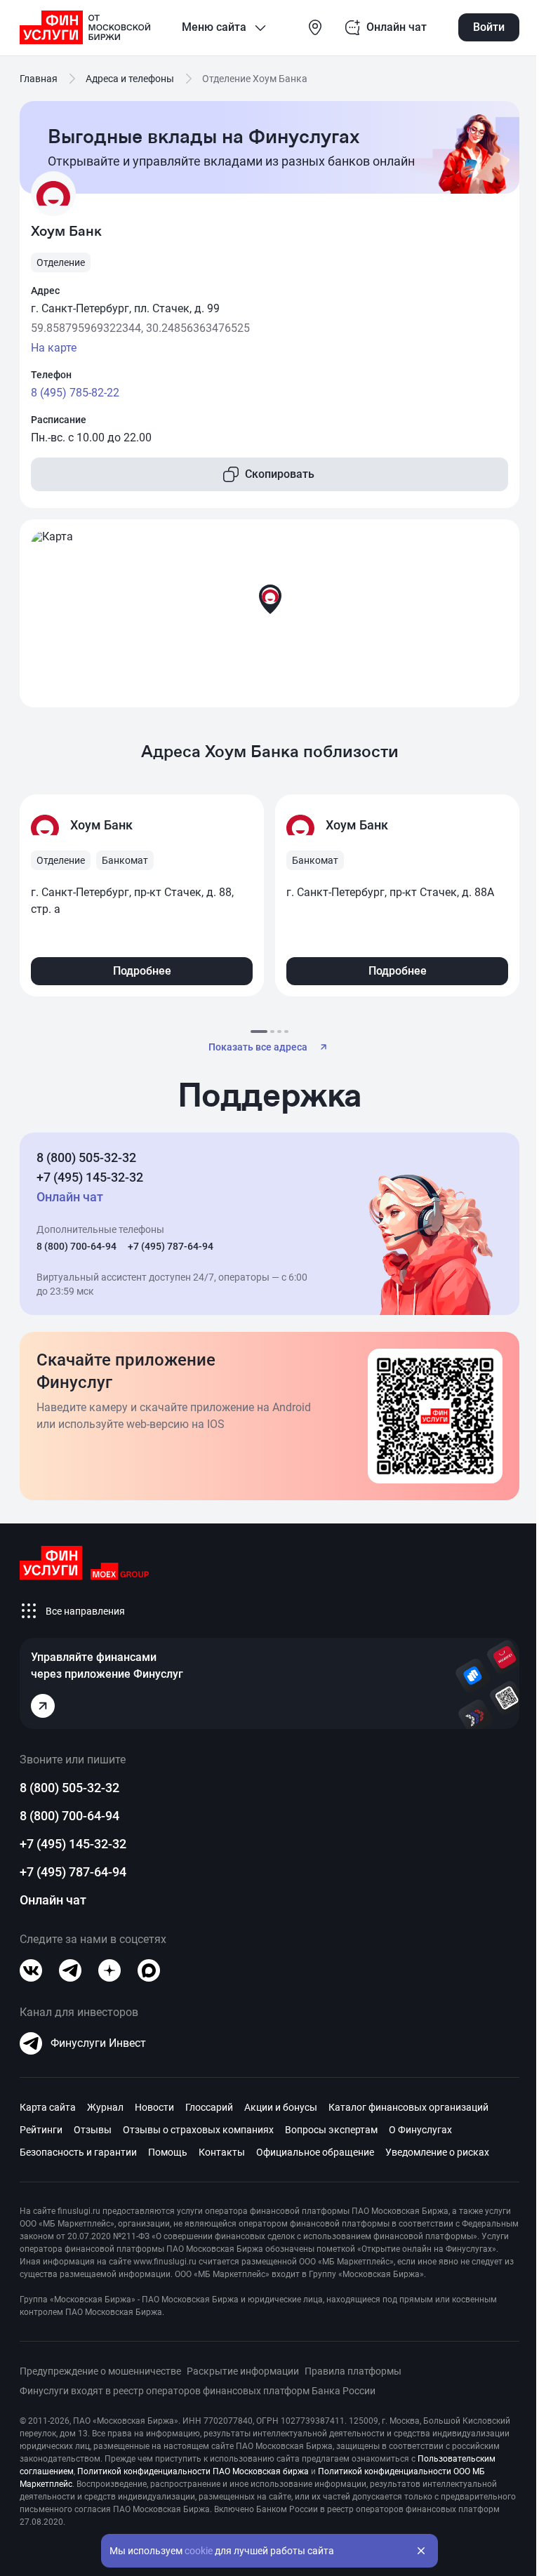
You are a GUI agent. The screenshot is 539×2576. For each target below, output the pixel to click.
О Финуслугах (420, 2130)
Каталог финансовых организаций (408, 2107)
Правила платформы (353, 2371)
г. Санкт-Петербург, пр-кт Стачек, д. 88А (390, 892)
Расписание (59, 420)
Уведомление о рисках (437, 2152)
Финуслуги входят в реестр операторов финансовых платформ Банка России (198, 2391)
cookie (199, 2551)
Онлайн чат (53, 1900)
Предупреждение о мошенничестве (100, 2371)
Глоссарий (209, 2107)
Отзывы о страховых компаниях (198, 2130)
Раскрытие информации (243, 2371)
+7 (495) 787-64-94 (171, 1246)
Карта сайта (48, 2107)
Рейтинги (41, 2130)
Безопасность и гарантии (78, 2152)
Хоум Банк (101, 825)
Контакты (222, 2152)
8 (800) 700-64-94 (76, 1246)
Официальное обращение (315, 2152)
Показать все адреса (258, 1047)
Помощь (168, 2152)
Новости (154, 2107)
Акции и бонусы (281, 2107)
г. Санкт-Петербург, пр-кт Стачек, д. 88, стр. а (132, 901)
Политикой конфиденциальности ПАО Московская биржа (193, 2471)
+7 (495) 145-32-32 (90, 1177)
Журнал (105, 2107)
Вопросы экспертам (331, 2130)
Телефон (51, 375)
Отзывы (93, 2130)
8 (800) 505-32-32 (86, 1157)
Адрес (45, 291)
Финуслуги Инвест (98, 2043)
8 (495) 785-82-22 (75, 393)
